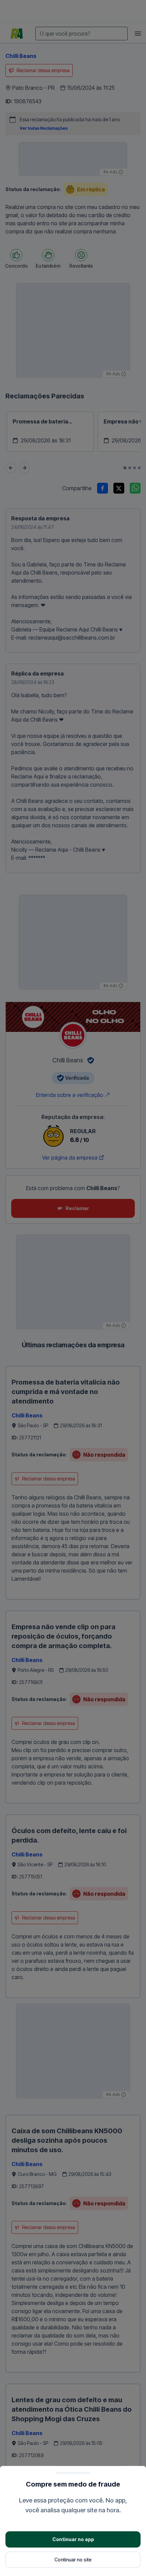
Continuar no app (73, 2539)
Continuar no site (73, 2560)
